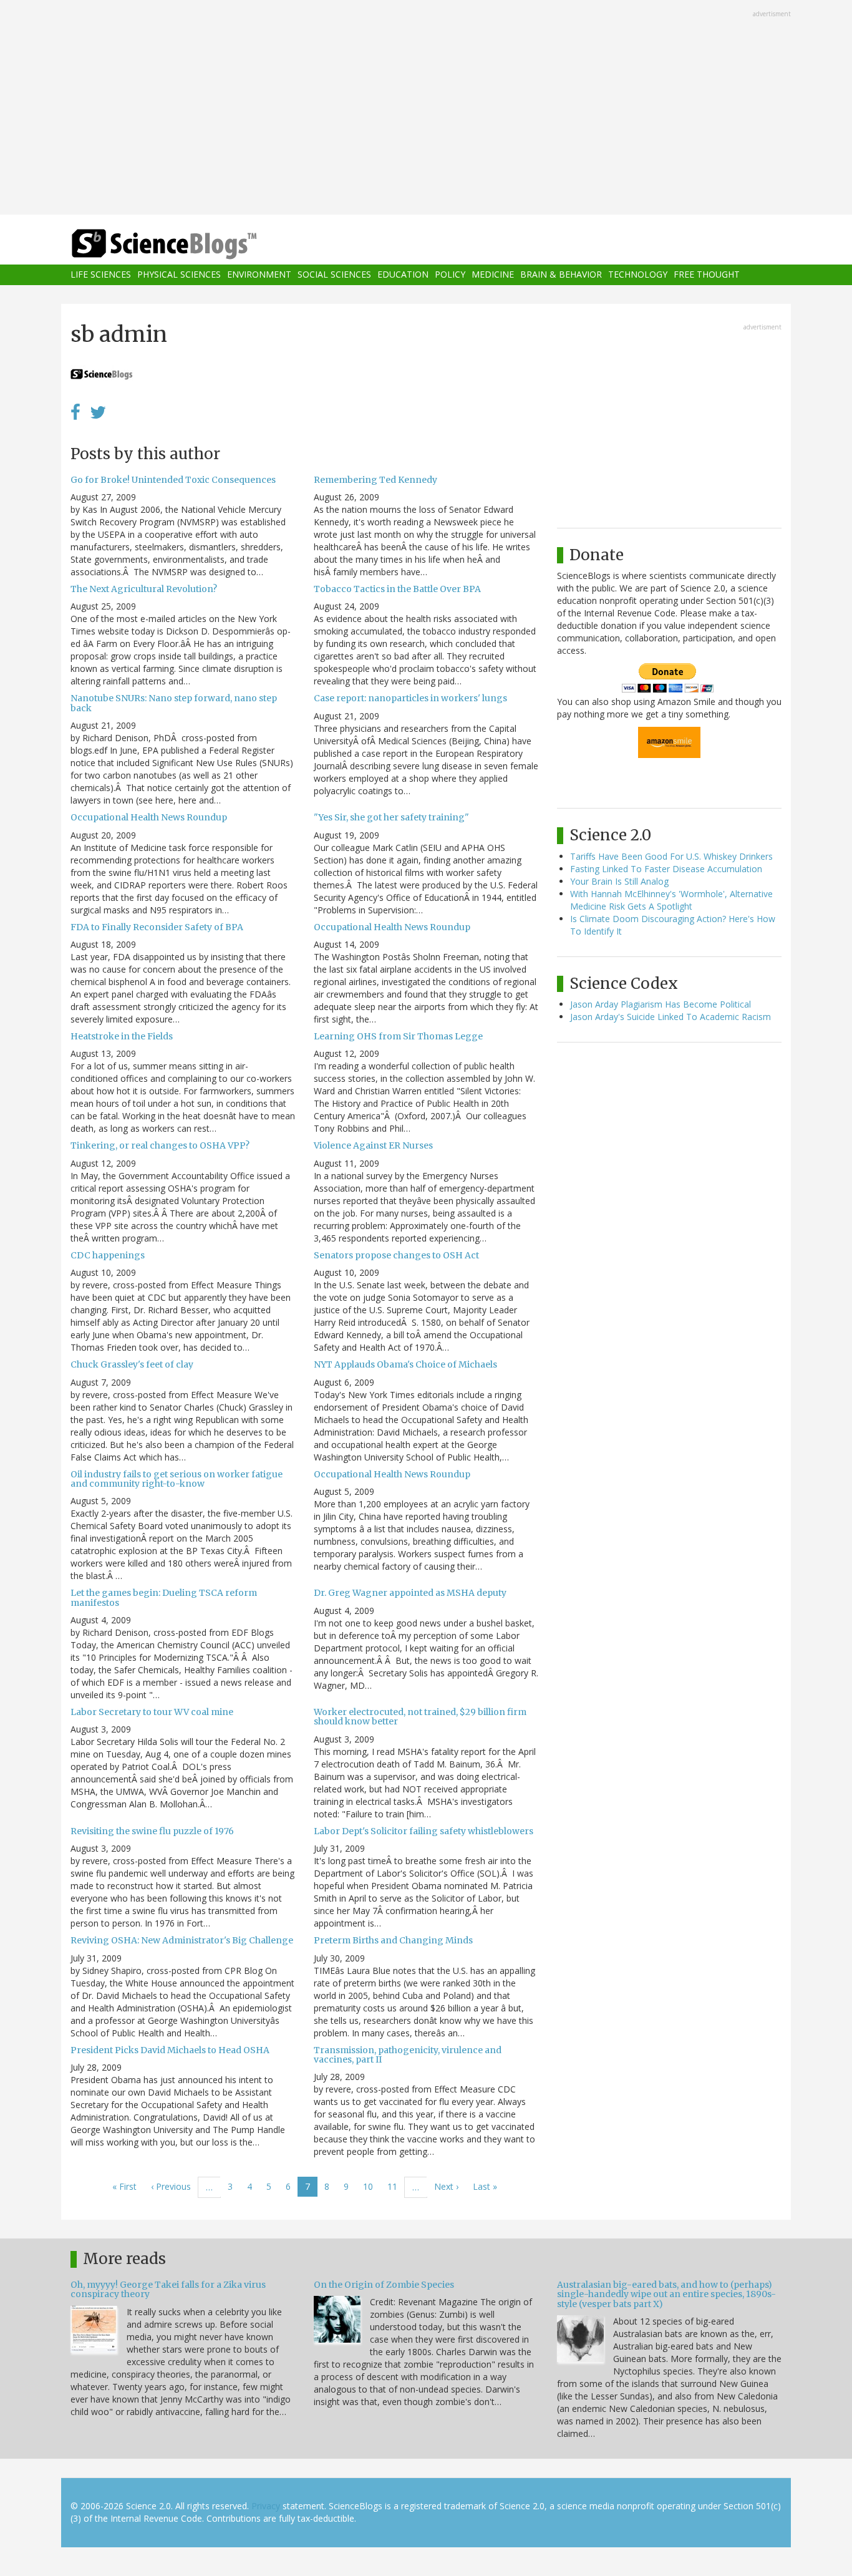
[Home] (189, 244)
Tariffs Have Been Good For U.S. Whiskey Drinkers (671, 856)
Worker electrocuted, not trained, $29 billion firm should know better (420, 1717)
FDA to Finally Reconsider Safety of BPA (157, 927)
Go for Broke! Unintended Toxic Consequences (173, 480)
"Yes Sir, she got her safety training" (391, 817)
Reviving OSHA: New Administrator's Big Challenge (182, 1940)
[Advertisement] (426, 109)
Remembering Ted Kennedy (375, 480)
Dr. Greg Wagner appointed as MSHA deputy (410, 1593)
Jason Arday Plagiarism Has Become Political (661, 1004)
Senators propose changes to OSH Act (396, 1255)
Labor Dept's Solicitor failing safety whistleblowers (424, 1831)
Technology (638, 275)
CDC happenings (108, 1255)
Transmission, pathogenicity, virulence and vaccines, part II (408, 2055)
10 (372, 2186)
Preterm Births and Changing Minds (393, 1940)
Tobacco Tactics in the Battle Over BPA (397, 589)
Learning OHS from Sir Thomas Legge (398, 1036)
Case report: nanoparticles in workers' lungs (410, 698)
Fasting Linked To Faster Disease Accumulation (666, 869)
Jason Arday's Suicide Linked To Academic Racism (670, 1017)
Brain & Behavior (561, 275)
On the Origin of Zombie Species (384, 2285)
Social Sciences (334, 275)
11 (396, 2186)
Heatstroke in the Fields (122, 1036)
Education (403, 275)
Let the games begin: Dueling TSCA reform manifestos (164, 1597)
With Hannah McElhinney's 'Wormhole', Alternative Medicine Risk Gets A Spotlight (671, 900)
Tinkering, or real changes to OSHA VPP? (160, 1145)
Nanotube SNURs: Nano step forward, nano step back (174, 703)
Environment (259, 275)
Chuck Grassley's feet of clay (132, 1364)
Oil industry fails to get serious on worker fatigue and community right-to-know (177, 1479)
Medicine (493, 275)
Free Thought (707, 275)
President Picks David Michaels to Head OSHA (170, 2050)
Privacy (266, 2506)
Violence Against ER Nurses (373, 1145)
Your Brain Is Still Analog (619, 881)
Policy (450, 275)
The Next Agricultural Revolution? (144, 589)
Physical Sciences (179, 275)
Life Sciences (101, 275)
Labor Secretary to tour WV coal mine (152, 1712)
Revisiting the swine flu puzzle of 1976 (152, 1831)
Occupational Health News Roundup (149, 817)
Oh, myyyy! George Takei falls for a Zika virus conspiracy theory (168, 2289)
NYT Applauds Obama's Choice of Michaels (405, 1364)
